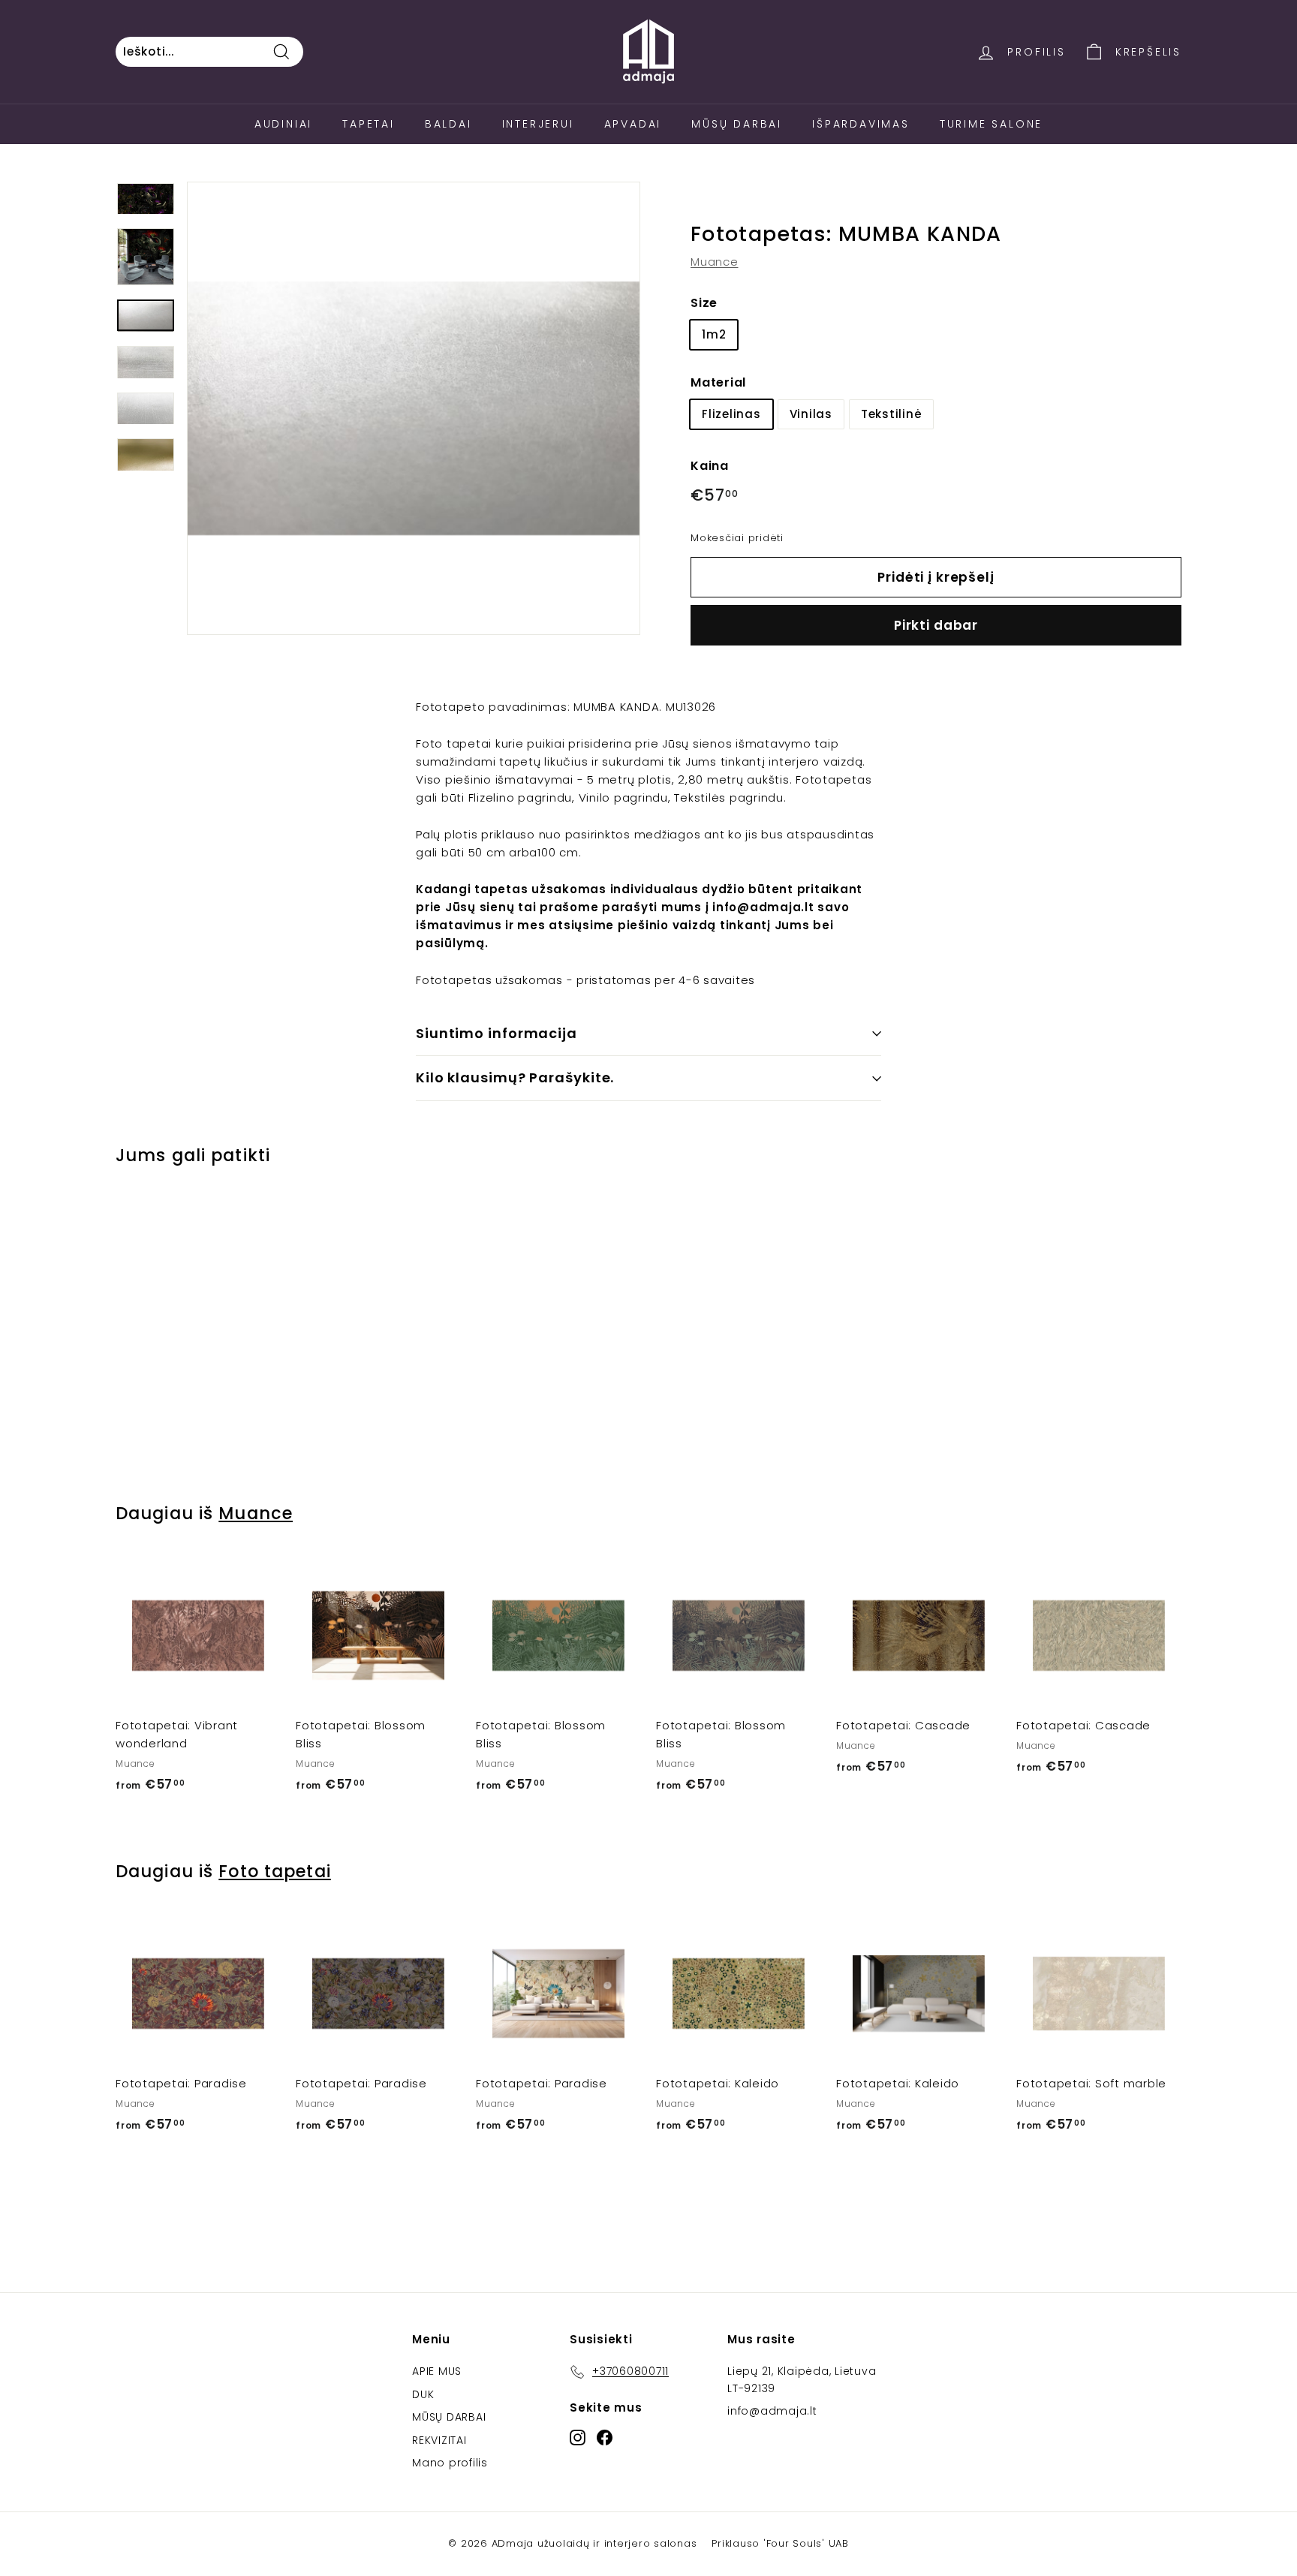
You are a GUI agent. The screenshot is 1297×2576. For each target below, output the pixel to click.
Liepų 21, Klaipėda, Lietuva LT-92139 (802, 2379)
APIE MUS (437, 2371)
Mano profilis (450, 2463)
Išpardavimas (861, 124)
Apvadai (633, 124)
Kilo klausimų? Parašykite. (515, 1077)
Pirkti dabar (936, 625)
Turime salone (991, 124)
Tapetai (369, 124)
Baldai (448, 124)
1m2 (714, 334)
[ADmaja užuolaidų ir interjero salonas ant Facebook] (605, 2437)
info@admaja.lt (772, 2411)
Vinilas (811, 413)
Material (718, 382)
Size (704, 303)
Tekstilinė (892, 413)
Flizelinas (731, 413)
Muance (715, 262)
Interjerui (538, 124)
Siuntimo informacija (497, 1033)
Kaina (710, 465)
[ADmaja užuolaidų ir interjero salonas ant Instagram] (578, 2437)
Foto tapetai (274, 1871)
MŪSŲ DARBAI (449, 2417)
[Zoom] (414, 408)
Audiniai (283, 124)
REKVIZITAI (439, 2440)
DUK (423, 2394)
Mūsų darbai (737, 124)
